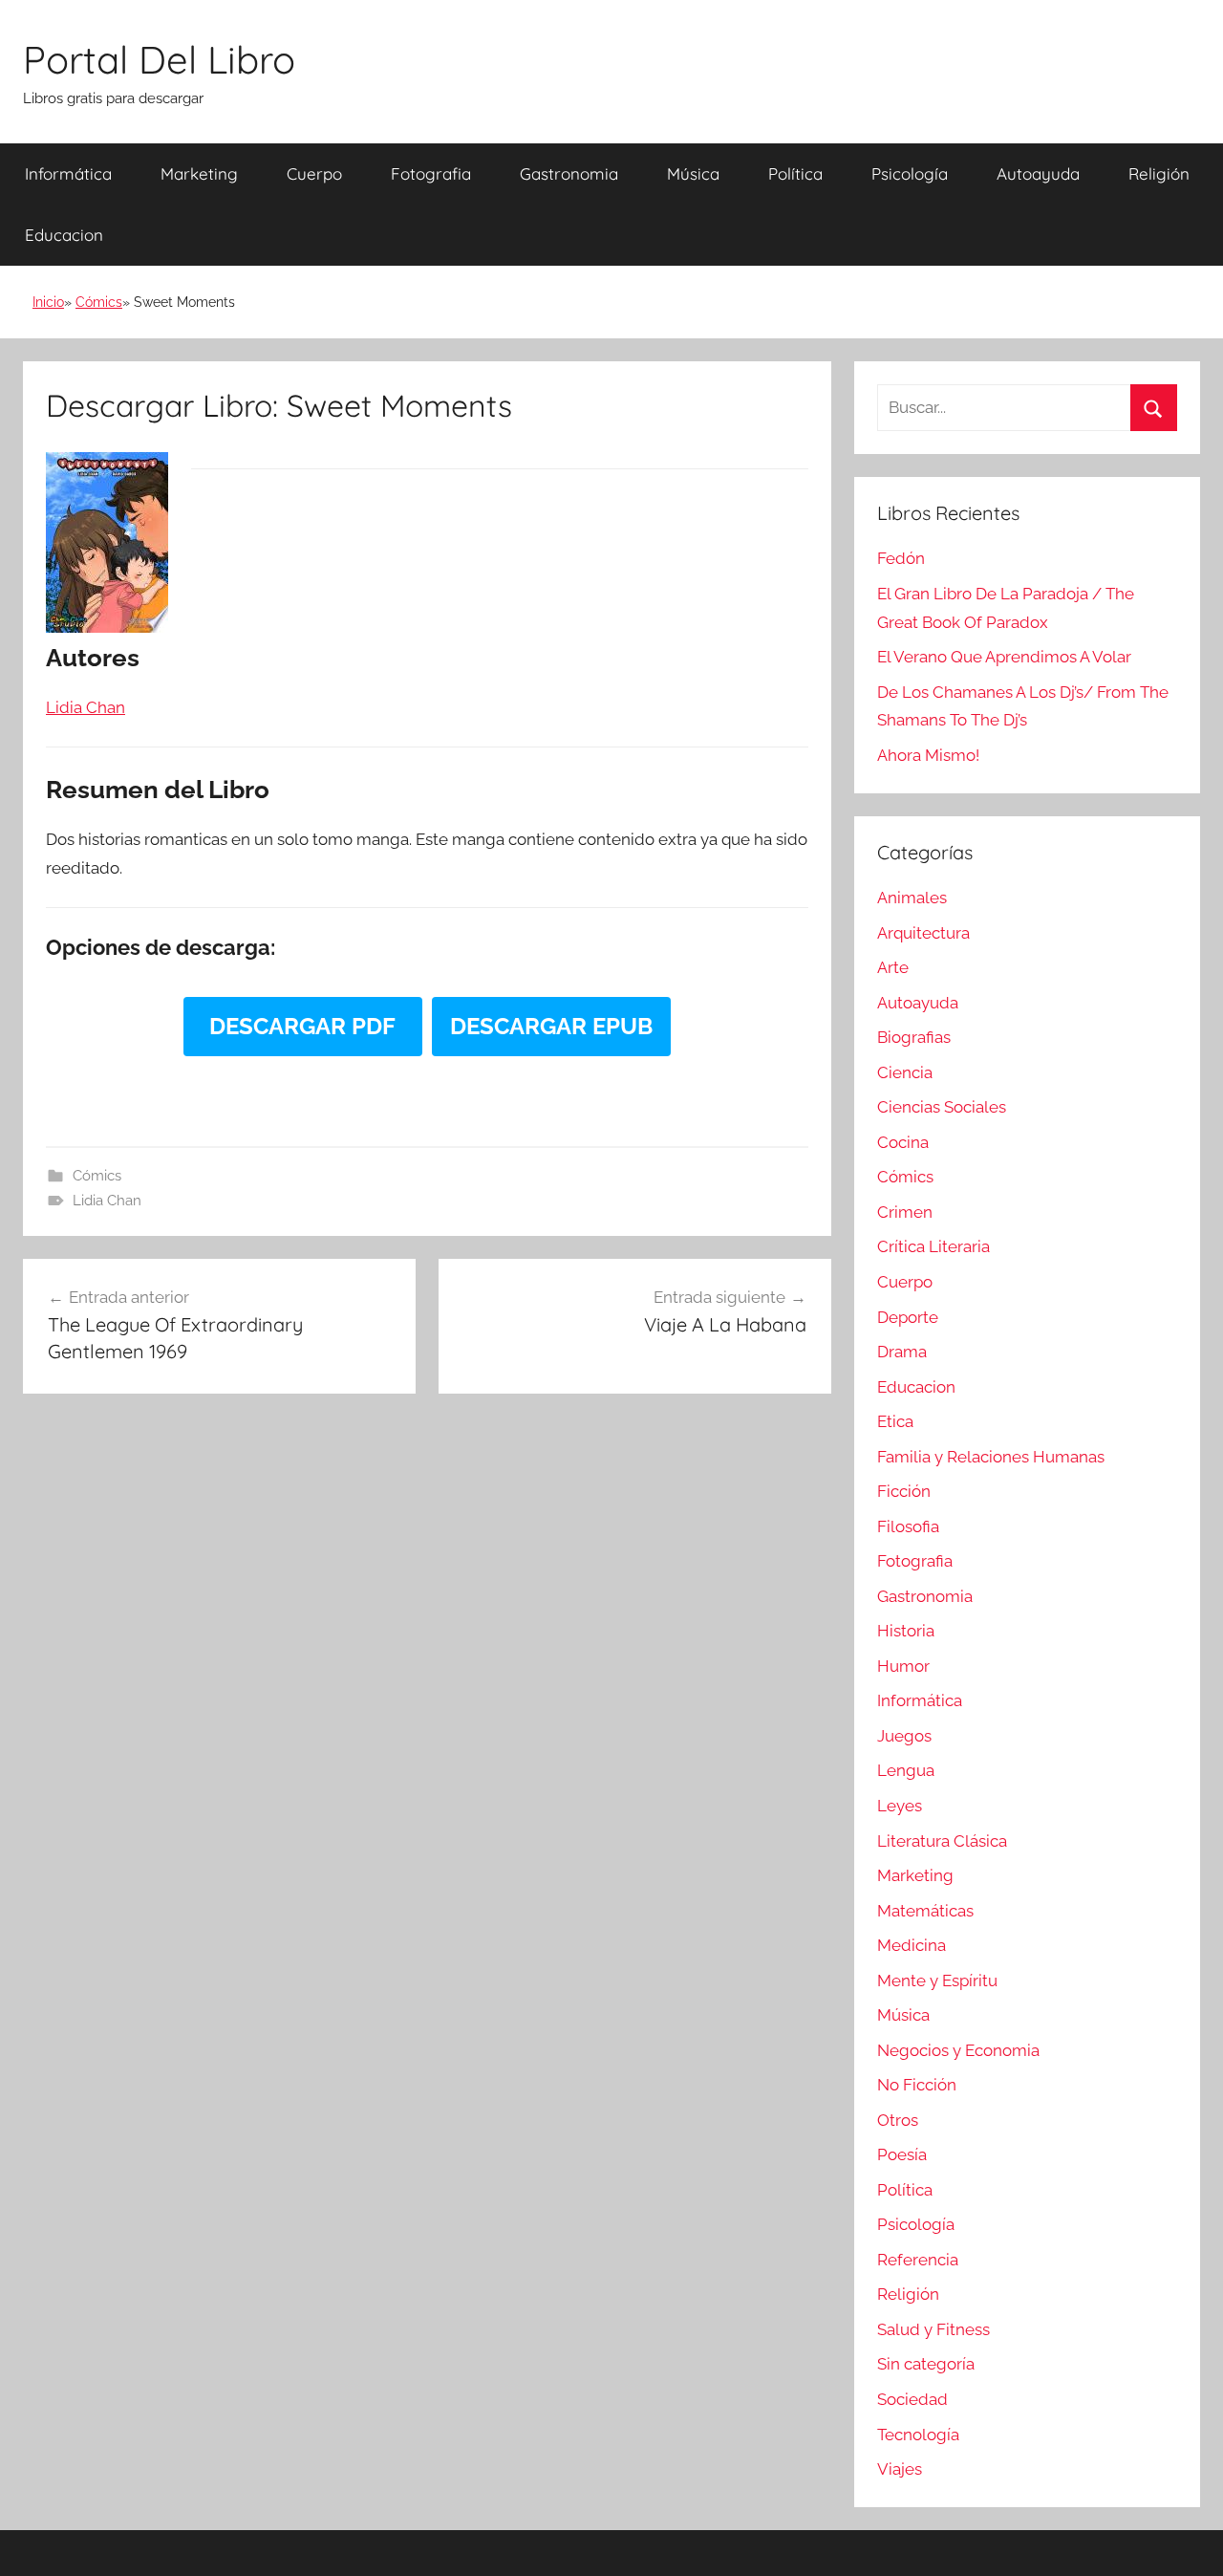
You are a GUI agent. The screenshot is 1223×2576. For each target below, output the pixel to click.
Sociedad (912, 2399)
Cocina (903, 1142)
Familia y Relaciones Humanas (991, 1457)
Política (795, 173)
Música (693, 173)
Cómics (99, 302)
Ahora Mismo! (928, 755)
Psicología (910, 173)
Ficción (904, 1491)
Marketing (199, 173)
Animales (912, 898)
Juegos (904, 1736)
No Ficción (917, 2085)
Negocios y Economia (958, 2050)
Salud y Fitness (933, 2329)
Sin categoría (926, 2364)
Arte (893, 967)
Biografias (914, 1037)
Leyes (900, 1806)
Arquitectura (923, 933)
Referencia (918, 2260)
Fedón (901, 558)
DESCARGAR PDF (302, 1026)
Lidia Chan (107, 1201)
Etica (895, 1421)
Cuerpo (314, 173)
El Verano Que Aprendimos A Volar (1004, 657)
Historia (906, 1631)
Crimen (905, 1212)
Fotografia (431, 173)
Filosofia (908, 1526)
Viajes (900, 2469)
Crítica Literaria (933, 1246)
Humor (903, 1666)
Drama (902, 1352)
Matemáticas (925, 1911)
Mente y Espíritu (937, 1981)
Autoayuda (1038, 173)
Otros (898, 2120)
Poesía (902, 2154)
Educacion (64, 235)
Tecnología (918, 2435)
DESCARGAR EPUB (551, 1026)
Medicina (912, 1945)
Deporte (908, 1317)
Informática (68, 173)
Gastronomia (569, 173)
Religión (1159, 173)
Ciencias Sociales (942, 1107)
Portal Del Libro (159, 59)
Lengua (906, 1770)
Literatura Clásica (942, 1841)
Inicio (48, 302)
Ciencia (905, 1072)
